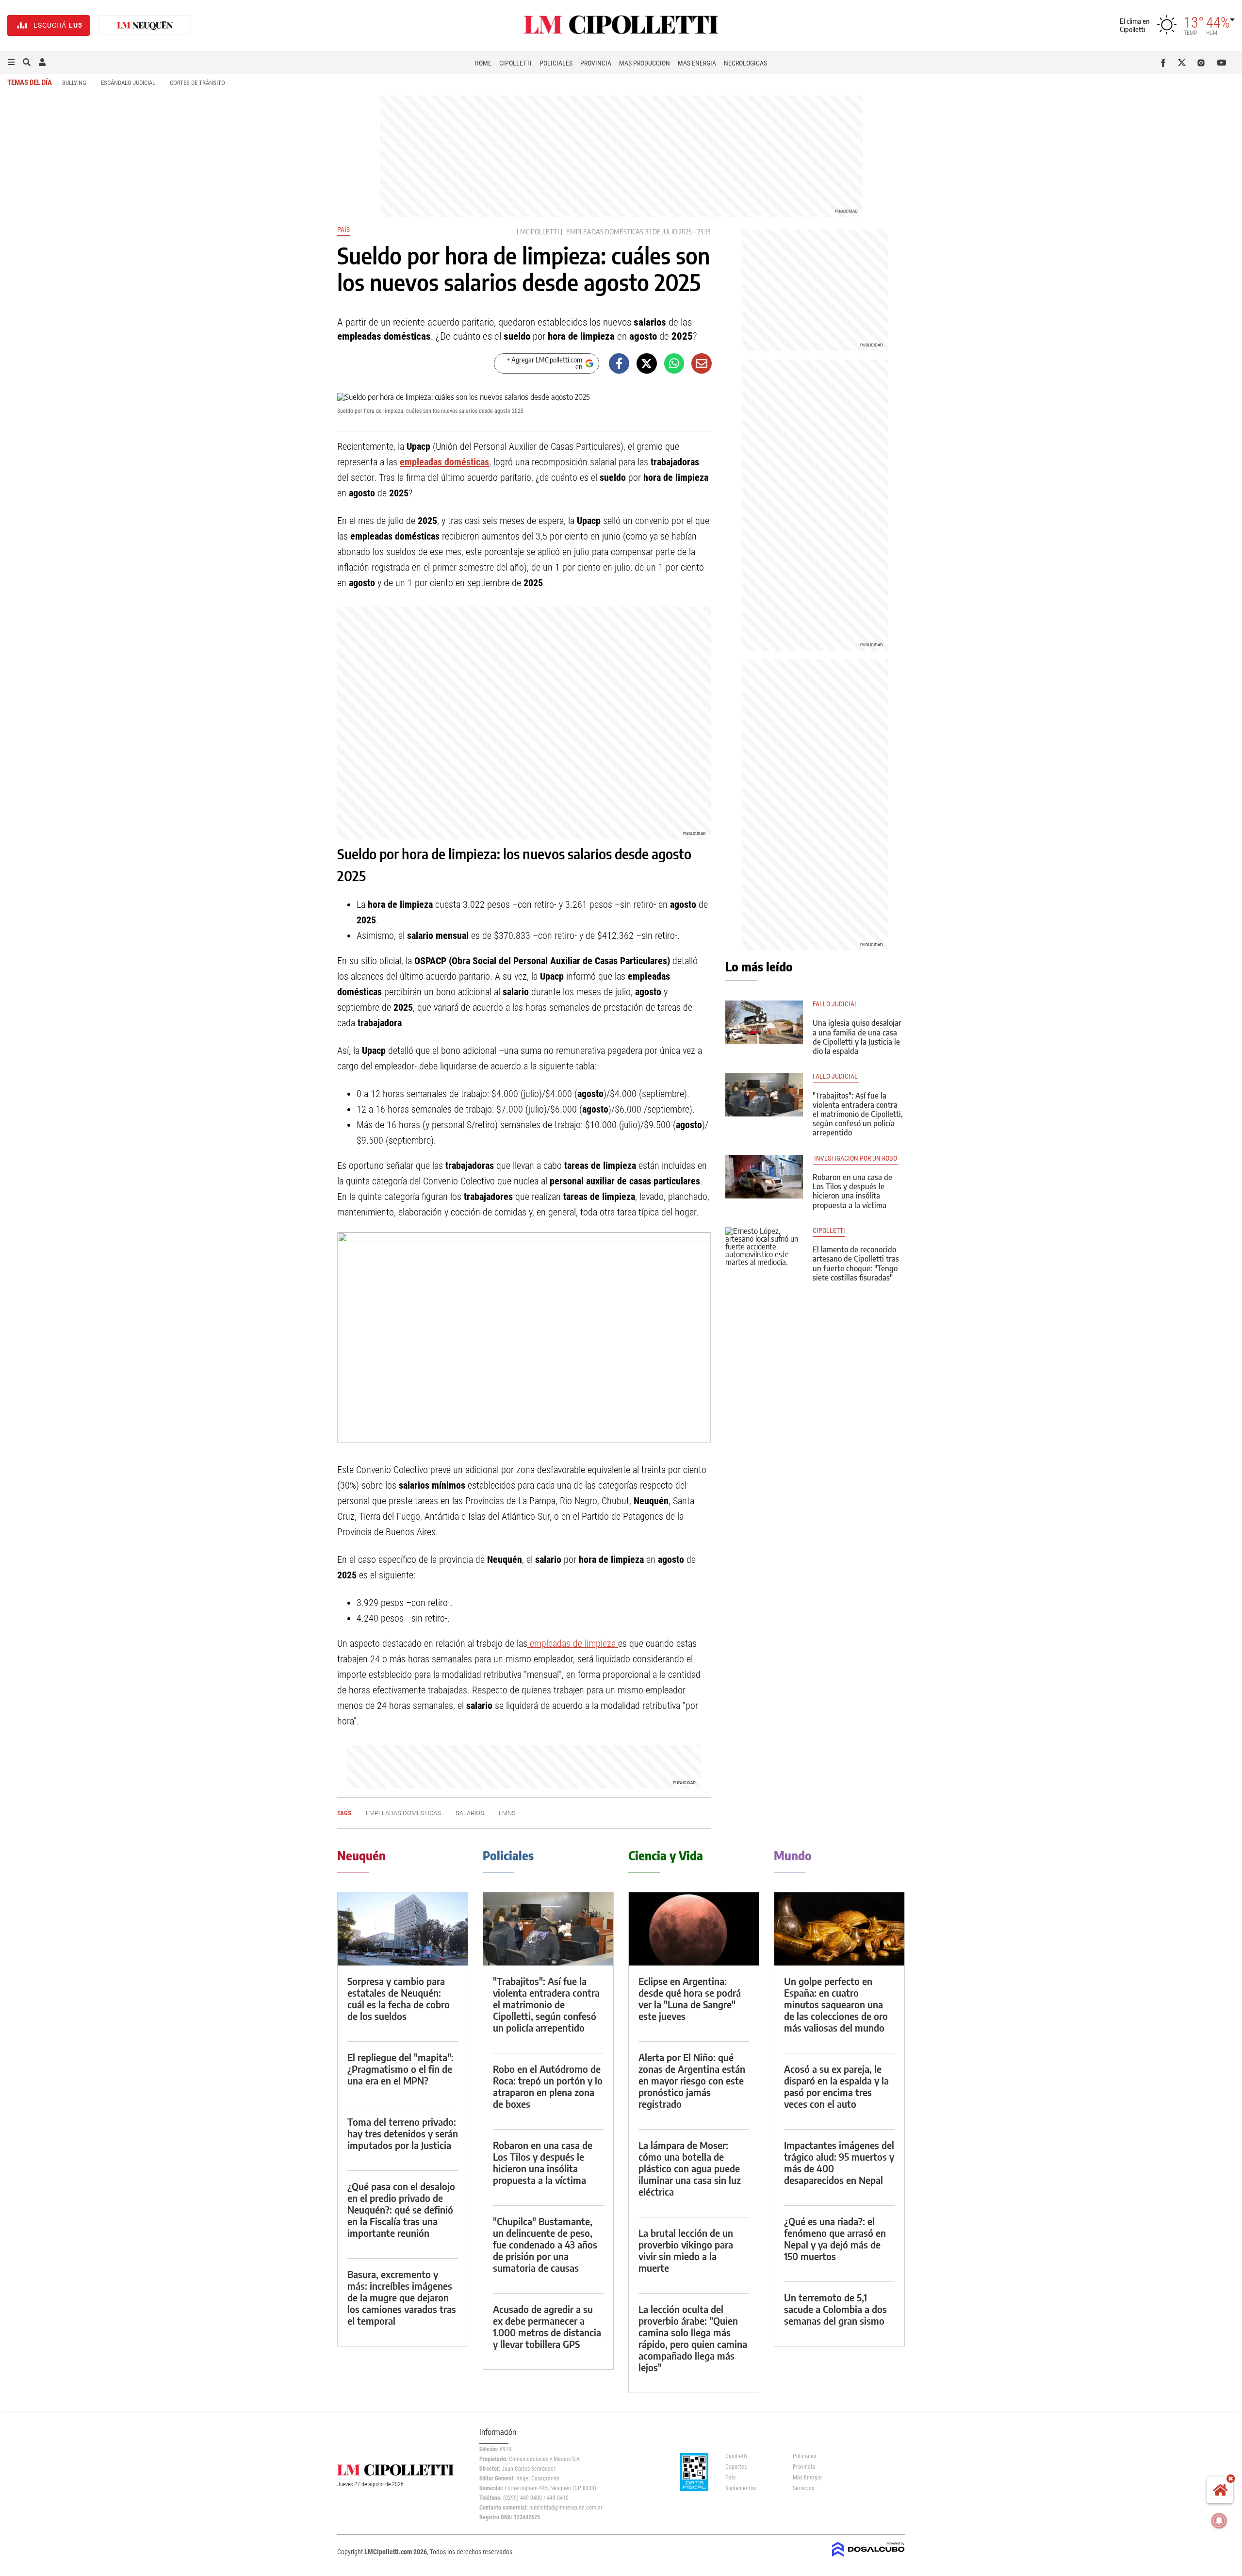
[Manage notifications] (1219, 2521)
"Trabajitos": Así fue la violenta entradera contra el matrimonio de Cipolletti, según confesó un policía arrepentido (858, 1114)
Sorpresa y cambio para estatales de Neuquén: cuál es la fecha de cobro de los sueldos (399, 1998)
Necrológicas (745, 63)
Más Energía (697, 63)
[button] (11, 63)
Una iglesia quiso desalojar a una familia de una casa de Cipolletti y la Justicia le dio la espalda (857, 1037)
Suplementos (741, 2488)
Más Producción (645, 63)
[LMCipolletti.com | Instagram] (1203, 63)
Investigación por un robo (856, 1158)
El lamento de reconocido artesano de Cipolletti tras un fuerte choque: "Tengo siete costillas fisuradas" (856, 1263)
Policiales (556, 63)
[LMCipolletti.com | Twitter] (1184, 63)
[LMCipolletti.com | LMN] (145, 25)
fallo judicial (835, 1004)
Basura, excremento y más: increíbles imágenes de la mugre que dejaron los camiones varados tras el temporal (402, 2297)
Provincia (596, 63)
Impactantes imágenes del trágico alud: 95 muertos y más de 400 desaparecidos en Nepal (839, 2162)
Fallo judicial (836, 1076)
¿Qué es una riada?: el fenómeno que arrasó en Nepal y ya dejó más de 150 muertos (835, 2239)
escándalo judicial (128, 83)
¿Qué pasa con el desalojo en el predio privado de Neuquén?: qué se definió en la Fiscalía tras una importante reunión (401, 2209)
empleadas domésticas (605, 232)
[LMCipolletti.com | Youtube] (1222, 63)
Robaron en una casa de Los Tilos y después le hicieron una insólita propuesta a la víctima (852, 1191)
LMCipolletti (538, 232)
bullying (74, 83)
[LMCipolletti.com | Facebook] (1165, 63)
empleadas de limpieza (573, 1643)
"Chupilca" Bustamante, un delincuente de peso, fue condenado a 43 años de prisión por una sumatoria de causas (545, 2244)
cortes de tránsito (197, 83)
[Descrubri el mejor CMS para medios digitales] (868, 2558)
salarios (470, 1813)
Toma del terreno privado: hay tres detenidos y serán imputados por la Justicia (403, 2133)
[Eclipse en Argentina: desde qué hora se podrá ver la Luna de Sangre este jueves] (694, 1929)
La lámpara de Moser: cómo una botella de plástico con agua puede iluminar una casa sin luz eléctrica (690, 2168)
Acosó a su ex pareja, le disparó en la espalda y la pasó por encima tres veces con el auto (836, 2086)
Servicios (803, 2488)
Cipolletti (515, 63)
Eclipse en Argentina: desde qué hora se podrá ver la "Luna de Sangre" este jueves (690, 1998)
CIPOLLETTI (829, 1231)
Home (483, 63)
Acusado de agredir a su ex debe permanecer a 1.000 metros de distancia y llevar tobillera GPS (547, 2326)
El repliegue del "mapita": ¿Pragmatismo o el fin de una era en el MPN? (400, 2069)
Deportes (736, 2467)
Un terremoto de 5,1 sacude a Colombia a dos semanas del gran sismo (835, 2309)
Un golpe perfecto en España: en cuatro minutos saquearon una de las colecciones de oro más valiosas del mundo (836, 2004)
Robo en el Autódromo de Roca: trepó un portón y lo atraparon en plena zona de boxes (548, 2086)
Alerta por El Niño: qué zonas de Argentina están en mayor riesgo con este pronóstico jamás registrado (692, 2080)
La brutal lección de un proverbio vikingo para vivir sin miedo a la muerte (686, 2250)
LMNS (507, 1813)
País (343, 230)
